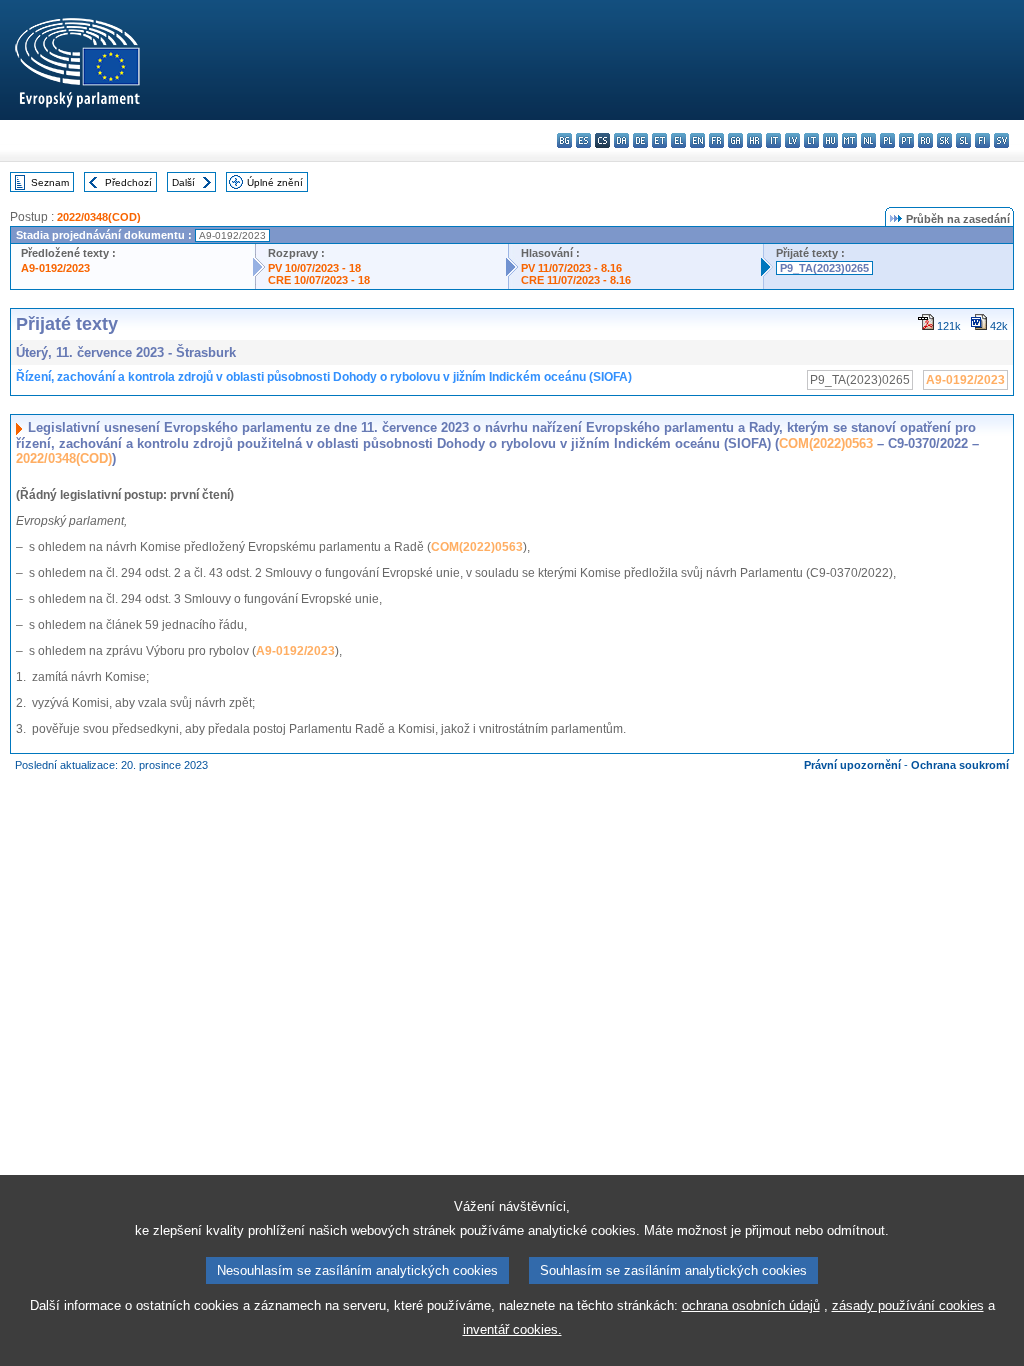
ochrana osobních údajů (751, 1305)
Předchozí (128, 182)
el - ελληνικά (678, 140)
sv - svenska (1001, 140)
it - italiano (773, 140)
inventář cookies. (512, 1329)
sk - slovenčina (944, 140)
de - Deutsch (640, 140)
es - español (583, 140)
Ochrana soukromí (960, 765)
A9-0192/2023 (55, 268)
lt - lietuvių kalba (811, 140)
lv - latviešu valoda (792, 140)
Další (183, 182)
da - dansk (621, 140)
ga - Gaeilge (735, 140)
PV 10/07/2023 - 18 (314, 268)
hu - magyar (830, 140)
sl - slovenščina (963, 140)
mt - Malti (849, 140)
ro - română (925, 140)
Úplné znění (275, 182)
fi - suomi (982, 140)
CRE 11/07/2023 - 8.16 (576, 280)
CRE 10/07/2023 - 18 (319, 280)
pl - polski (887, 140)
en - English (697, 140)
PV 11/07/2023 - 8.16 (571, 268)
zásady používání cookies (908, 1305)
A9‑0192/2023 (295, 651)
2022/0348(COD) (99, 217)
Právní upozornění (852, 765)
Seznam (50, 182)
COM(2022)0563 (826, 443)
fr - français (716, 140)
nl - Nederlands (868, 140)
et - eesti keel (659, 140)
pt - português (906, 140)
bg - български (564, 140)
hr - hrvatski (754, 140)
